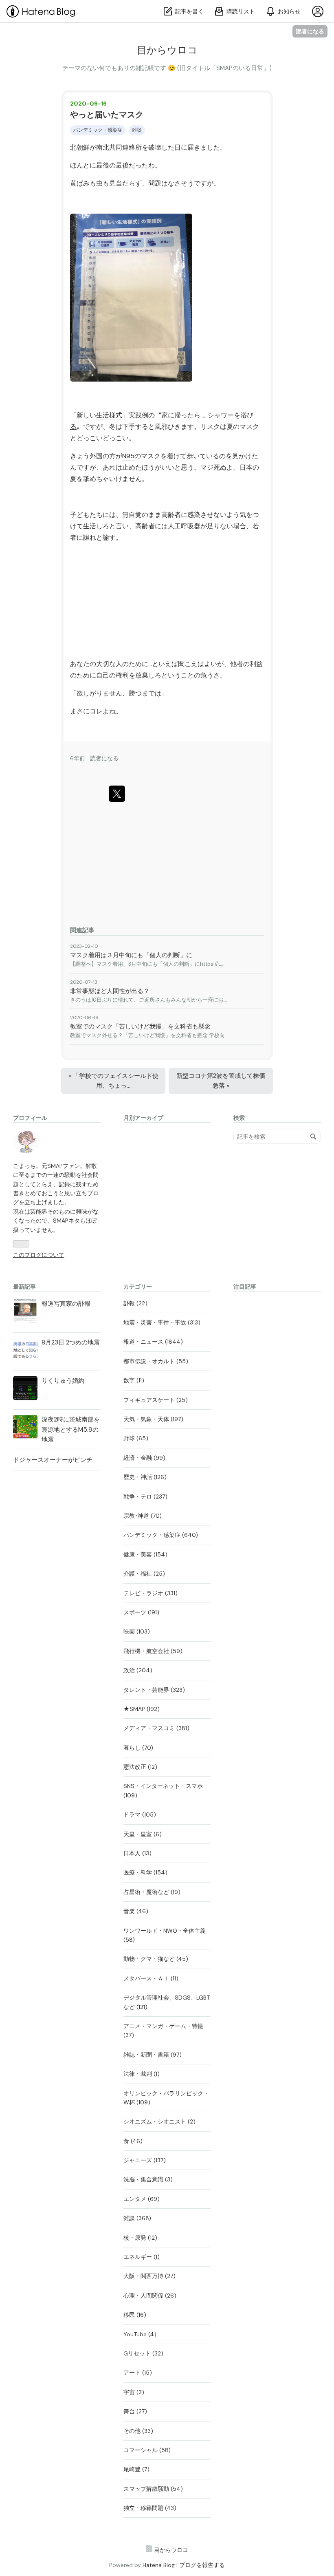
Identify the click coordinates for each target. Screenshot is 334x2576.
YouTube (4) (140, 2334)
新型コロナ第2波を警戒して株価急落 (221, 1081)
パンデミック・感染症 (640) (161, 1535)
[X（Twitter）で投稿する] (117, 794)
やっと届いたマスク (107, 115)
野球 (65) (136, 1438)
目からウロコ (167, 50)
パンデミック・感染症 (98, 130)
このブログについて (39, 1255)
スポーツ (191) (141, 1612)
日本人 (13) (137, 1853)
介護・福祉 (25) (144, 1574)
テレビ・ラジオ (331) (151, 1593)
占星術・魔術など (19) (152, 1892)
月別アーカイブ (143, 1118)
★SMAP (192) (142, 1709)
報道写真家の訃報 (66, 1304)
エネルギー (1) (142, 2257)
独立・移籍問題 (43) (150, 2508)
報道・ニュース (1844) (153, 1342)
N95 (128, 456)
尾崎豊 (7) (136, 2469)
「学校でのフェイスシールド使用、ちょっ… (113, 1081)
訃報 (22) (135, 1303)
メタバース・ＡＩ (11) (151, 1978)
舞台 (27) (135, 2411)
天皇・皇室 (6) (143, 1834)
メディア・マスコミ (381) (156, 1728)
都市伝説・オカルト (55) (156, 1361)
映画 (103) (137, 1631)
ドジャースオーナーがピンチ (53, 1460)
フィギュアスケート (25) (156, 1400)
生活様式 (109, 415)
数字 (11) (134, 1380)
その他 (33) (138, 2431)
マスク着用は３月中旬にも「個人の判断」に (131, 955)
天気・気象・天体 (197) (153, 1419)
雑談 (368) (137, 2218)
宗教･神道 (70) (143, 1516)
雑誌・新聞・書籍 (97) (153, 2055)
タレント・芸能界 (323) (154, 1690)
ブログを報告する (202, 2565)
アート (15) (138, 2373)
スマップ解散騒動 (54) (153, 2489)
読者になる (310, 31)
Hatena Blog (159, 2565)
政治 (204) (138, 1670)
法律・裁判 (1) (142, 2074)
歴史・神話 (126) (145, 1477)
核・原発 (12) (140, 2238)
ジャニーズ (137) (145, 2160)
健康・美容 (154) (145, 1554)
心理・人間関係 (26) (150, 2296)
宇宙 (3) (134, 2392)
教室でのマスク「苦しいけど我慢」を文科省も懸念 (140, 1026)
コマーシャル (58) (147, 2450)
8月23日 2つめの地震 (71, 1342)
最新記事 (24, 1287)
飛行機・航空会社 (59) (153, 1651)
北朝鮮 (80, 147)
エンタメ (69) (142, 2199)
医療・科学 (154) (145, 1872)
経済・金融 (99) (144, 1458)
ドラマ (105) (140, 1814)
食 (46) (133, 2141)
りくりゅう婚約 (63, 1381)
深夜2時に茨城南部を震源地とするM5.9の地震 (71, 1429)
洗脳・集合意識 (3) (148, 2179)
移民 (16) (135, 2315)
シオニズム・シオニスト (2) (159, 2121)
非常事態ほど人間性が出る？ (110, 991)
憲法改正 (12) (140, 1767)
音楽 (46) (136, 1911)
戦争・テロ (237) (145, 1497)
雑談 (137, 130)
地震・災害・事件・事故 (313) (162, 1322)
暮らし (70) (138, 1748)
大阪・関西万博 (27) (149, 2276)
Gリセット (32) (143, 2353)
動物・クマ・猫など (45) (156, 1959)
